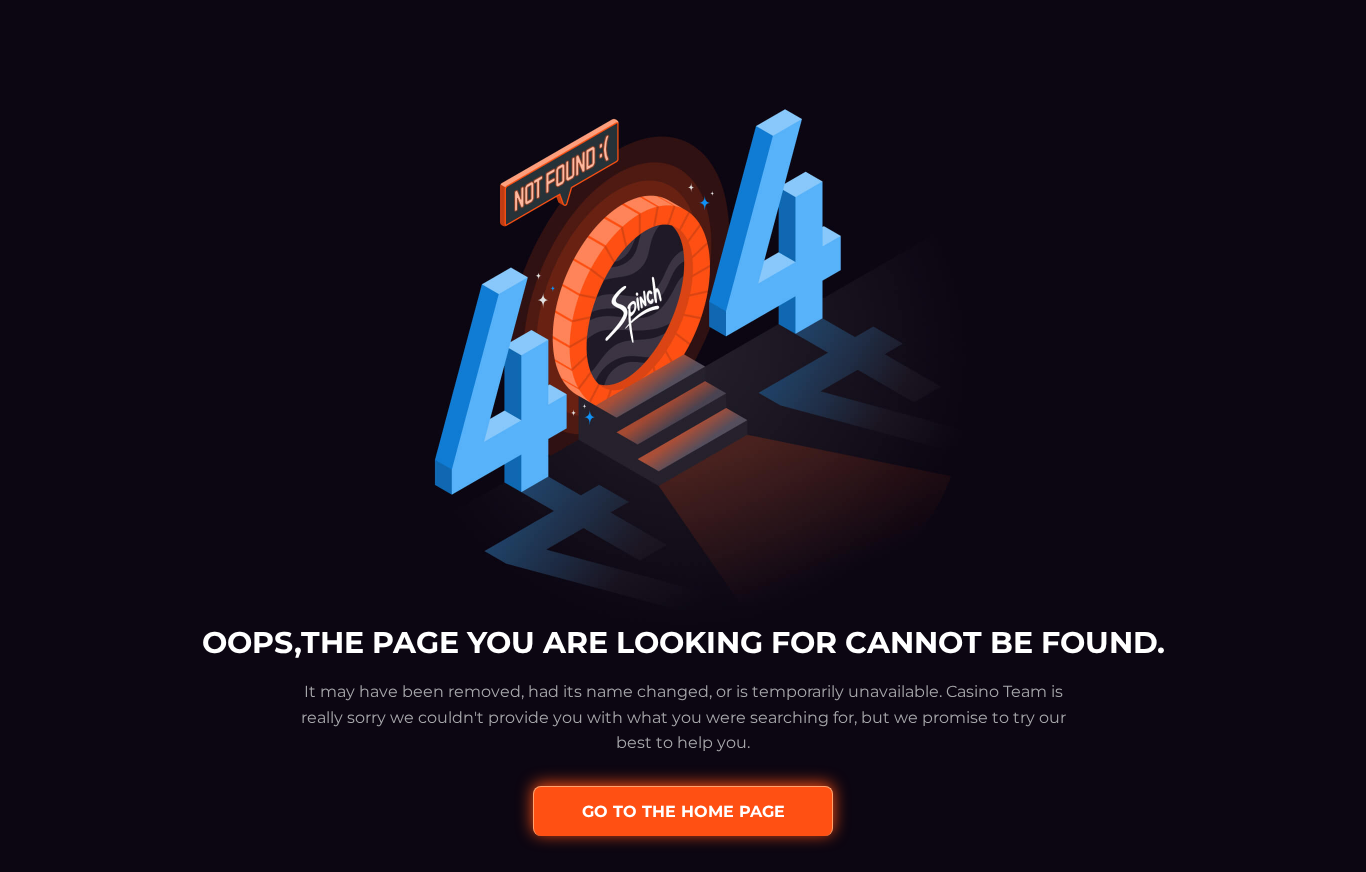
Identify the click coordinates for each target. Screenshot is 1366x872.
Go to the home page (683, 811)
